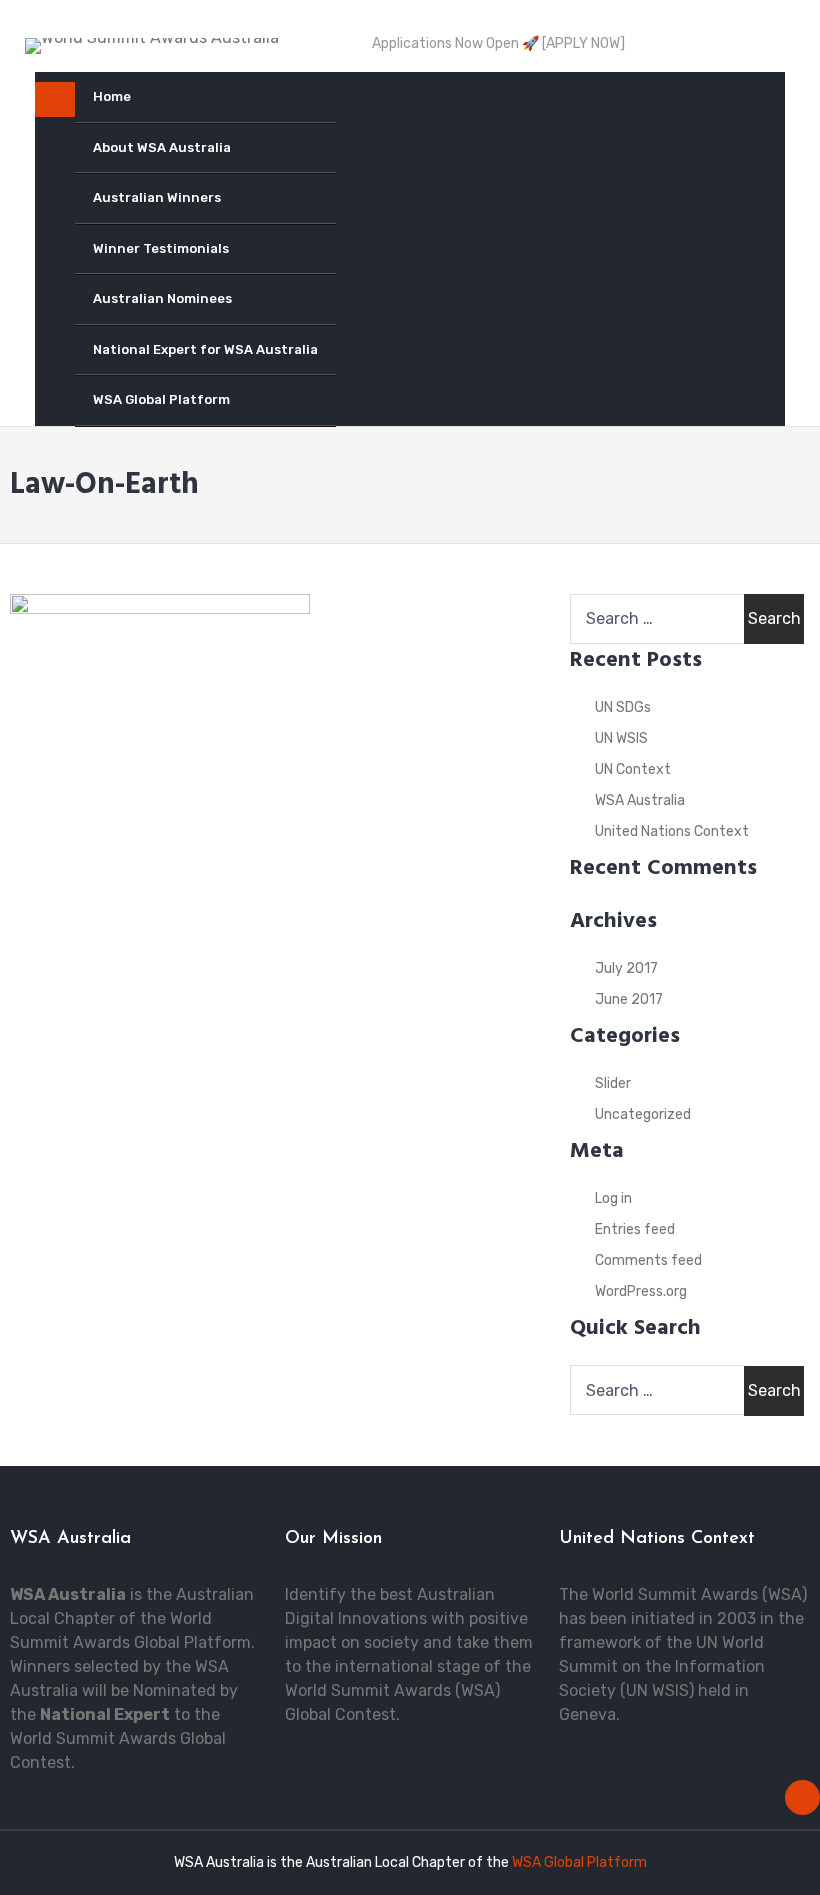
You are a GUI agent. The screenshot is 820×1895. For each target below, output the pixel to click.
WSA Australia (640, 800)
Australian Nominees (162, 298)
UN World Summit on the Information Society (662, 1666)
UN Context (633, 769)
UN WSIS (621, 738)
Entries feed (635, 1229)
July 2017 (626, 968)
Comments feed (648, 1260)
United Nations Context (672, 831)
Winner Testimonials (161, 248)
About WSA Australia (162, 147)
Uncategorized (643, 1114)
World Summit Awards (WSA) (699, 1594)
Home (112, 96)
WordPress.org (641, 1291)
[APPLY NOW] (583, 43)
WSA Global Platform (161, 399)
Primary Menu (55, 103)
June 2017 (629, 999)
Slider (613, 1083)
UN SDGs (623, 707)
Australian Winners (157, 197)
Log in (613, 1198)
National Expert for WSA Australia (205, 349)
